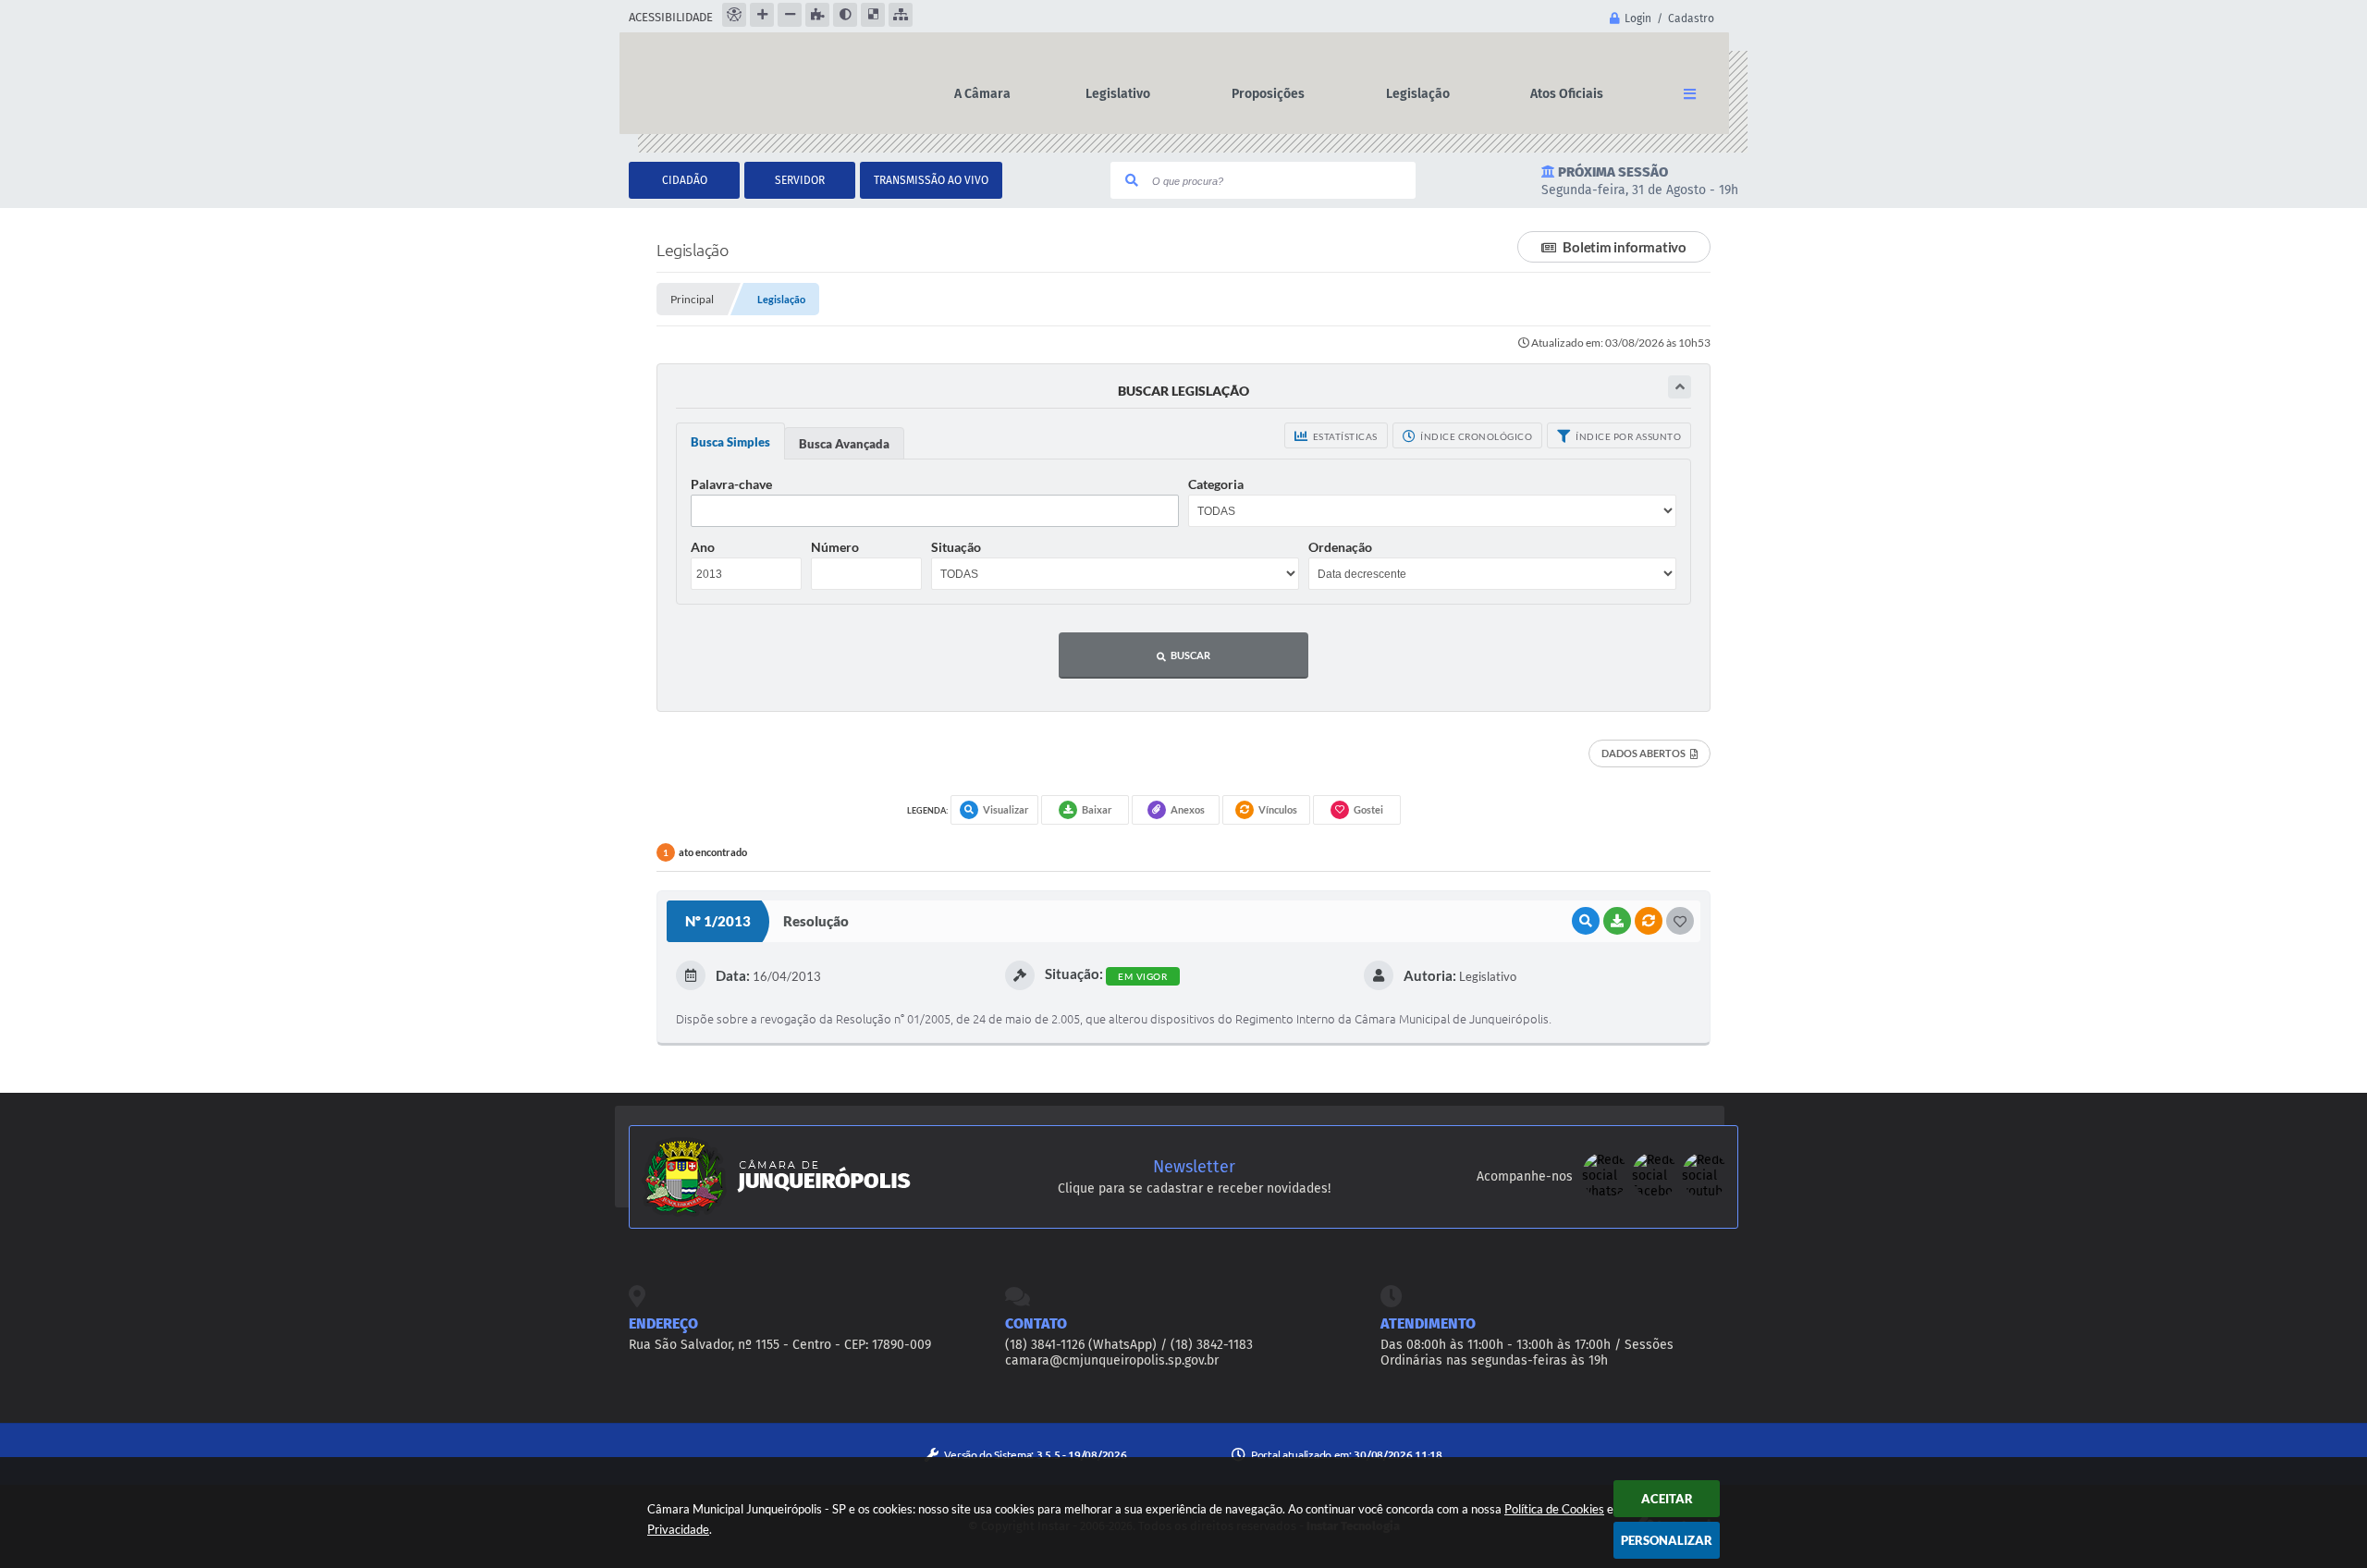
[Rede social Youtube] (1705, 1194)
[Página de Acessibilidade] (734, 15)
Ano (703, 547)
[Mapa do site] (901, 15)
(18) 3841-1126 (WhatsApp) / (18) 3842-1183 (1129, 1345)
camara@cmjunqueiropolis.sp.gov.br (1112, 1360)
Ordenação (1340, 547)
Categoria (1216, 484)
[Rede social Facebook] (1657, 1194)
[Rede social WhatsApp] (1607, 1194)
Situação (956, 547)
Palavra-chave (731, 484)
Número (835, 547)
